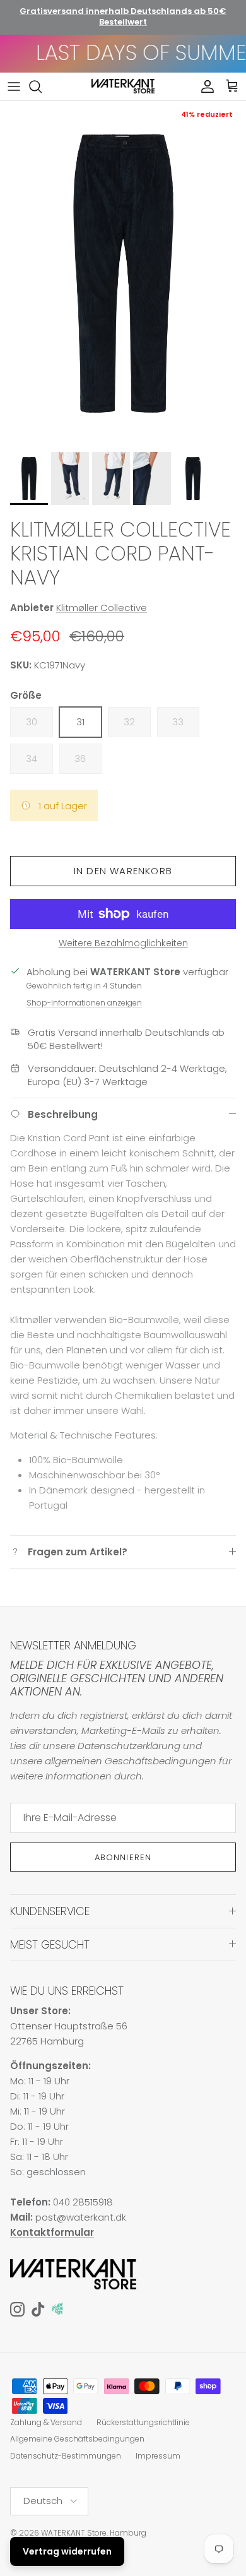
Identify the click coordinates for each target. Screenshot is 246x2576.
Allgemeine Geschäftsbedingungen (77, 2439)
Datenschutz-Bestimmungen (66, 2456)
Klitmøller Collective (102, 608)
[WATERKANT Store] (123, 86)
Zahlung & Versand (46, 2422)
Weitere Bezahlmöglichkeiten (123, 943)
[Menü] (14, 86)
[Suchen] (42, 86)
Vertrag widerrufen (67, 2551)
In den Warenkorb (123, 871)
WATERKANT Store (74, 2533)
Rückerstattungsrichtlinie (143, 2422)
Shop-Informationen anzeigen (84, 1003)
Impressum (158, 2456)
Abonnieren (123, 1857)
